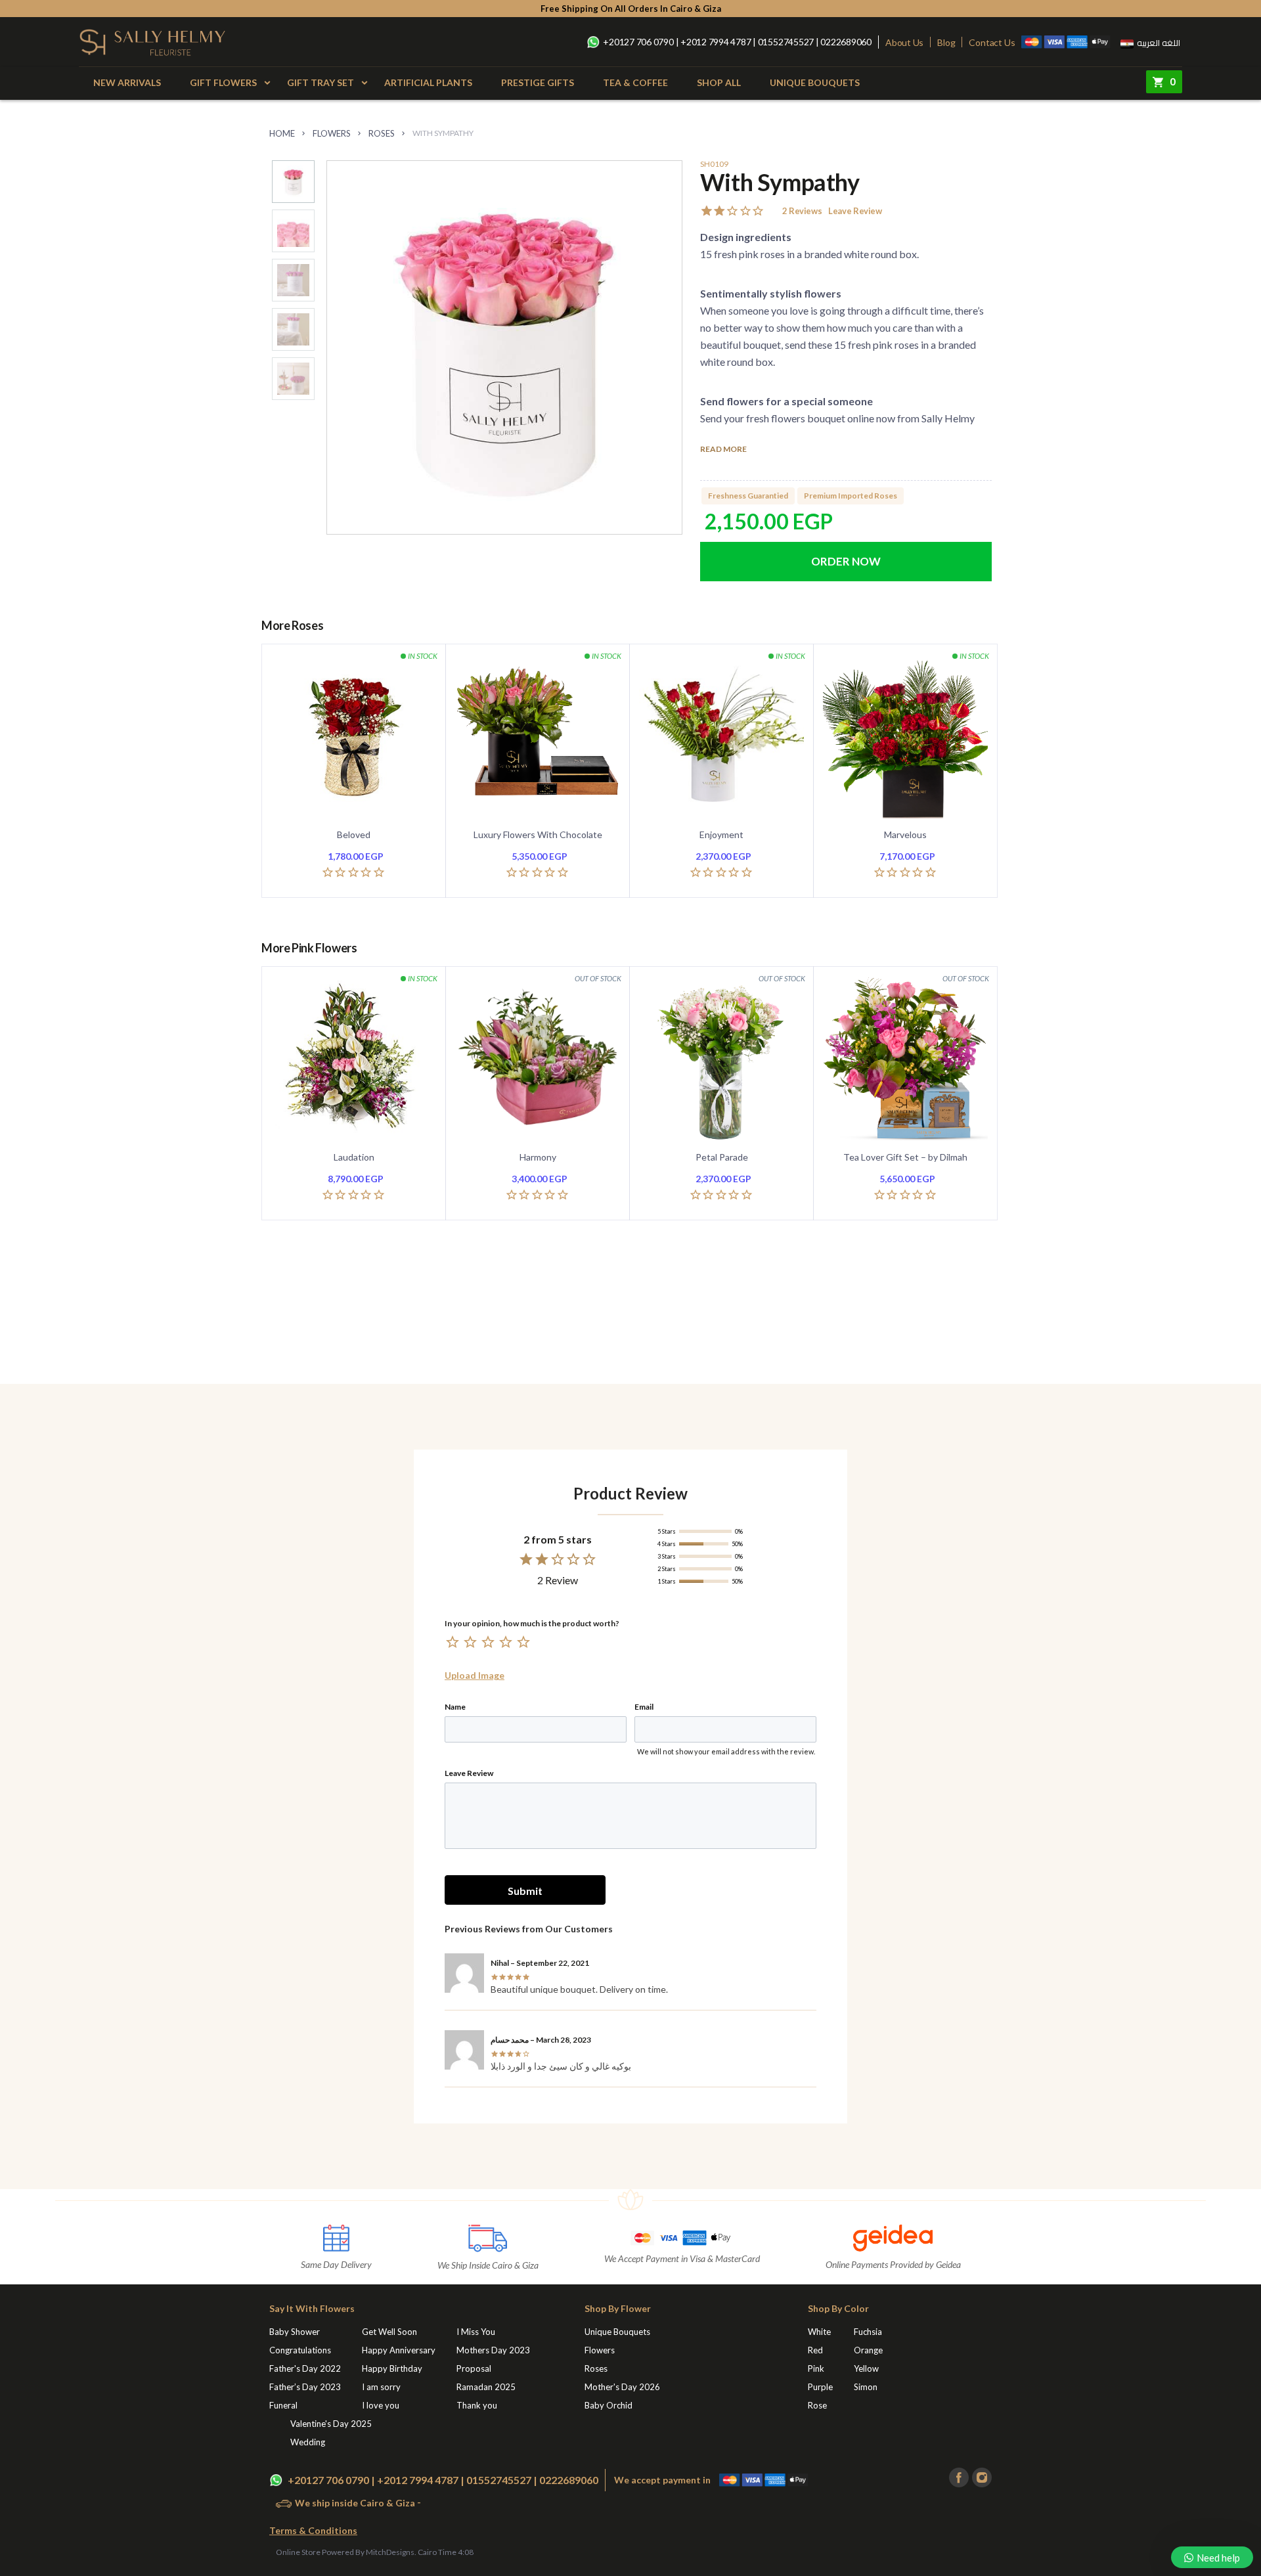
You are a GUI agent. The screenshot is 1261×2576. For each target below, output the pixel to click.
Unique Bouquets (815, 82)
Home (282, 133)
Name (455, 1707)
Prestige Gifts (538, 82)
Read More (723, 450)
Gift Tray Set (321, 82)
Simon (866, 2387)
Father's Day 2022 (305, 2368)
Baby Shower (295, 2332)
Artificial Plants (428, 82)
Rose (817, 2405)
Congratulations (300, 2350)
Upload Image (475, 1676)
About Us (904, 42)
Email (644, 1707)
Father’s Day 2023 (305, 2387)
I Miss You (476, 2332)
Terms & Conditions (313, 2530)
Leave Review (855, 211)
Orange (868, 2350)
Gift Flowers (223, 82)
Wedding (308, 2442)
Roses (382, 133)
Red (815, 2350)
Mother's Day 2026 (622, 2387)
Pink (816, 2368)
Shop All (719, 82)
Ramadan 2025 (486, 2387)
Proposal (474, 2368)
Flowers (332, 133)
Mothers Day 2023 (493, 2350)
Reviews (802, 211)
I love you (381, 2405)
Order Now (846, 562)
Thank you (477, 2405)
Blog (946, 42)
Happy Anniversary (399, 2350)
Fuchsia (868, 2332)
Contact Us (992, 42)
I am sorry (381, 2387)
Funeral (283, 2405)
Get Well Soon (389, 2332)
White (819, 2332)
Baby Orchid (608, 2405)
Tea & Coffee (635, 82)
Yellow (866, 2368)
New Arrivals (127, 82)
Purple (820, 2387)
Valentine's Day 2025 (331, 2424)
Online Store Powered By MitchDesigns (345, 2552)
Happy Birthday (392, 2368)
